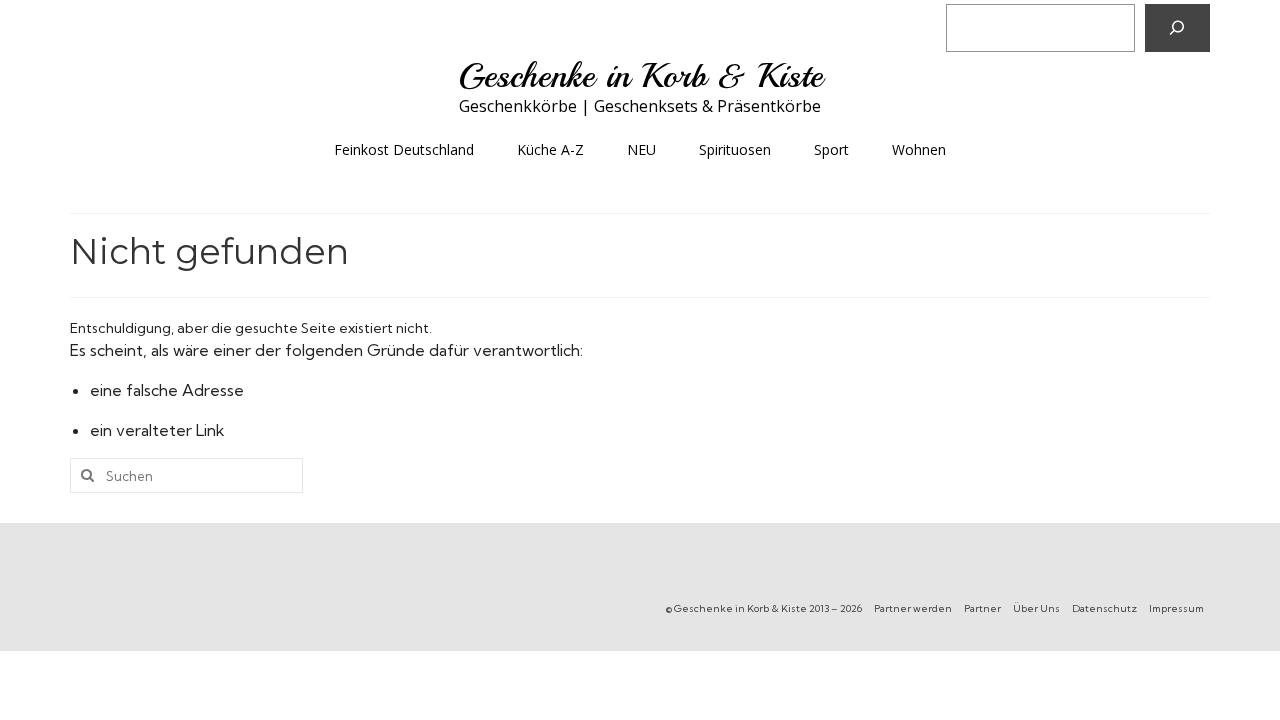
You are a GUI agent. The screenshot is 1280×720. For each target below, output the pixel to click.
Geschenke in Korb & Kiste (640, 76)
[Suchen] (1177, 28)
